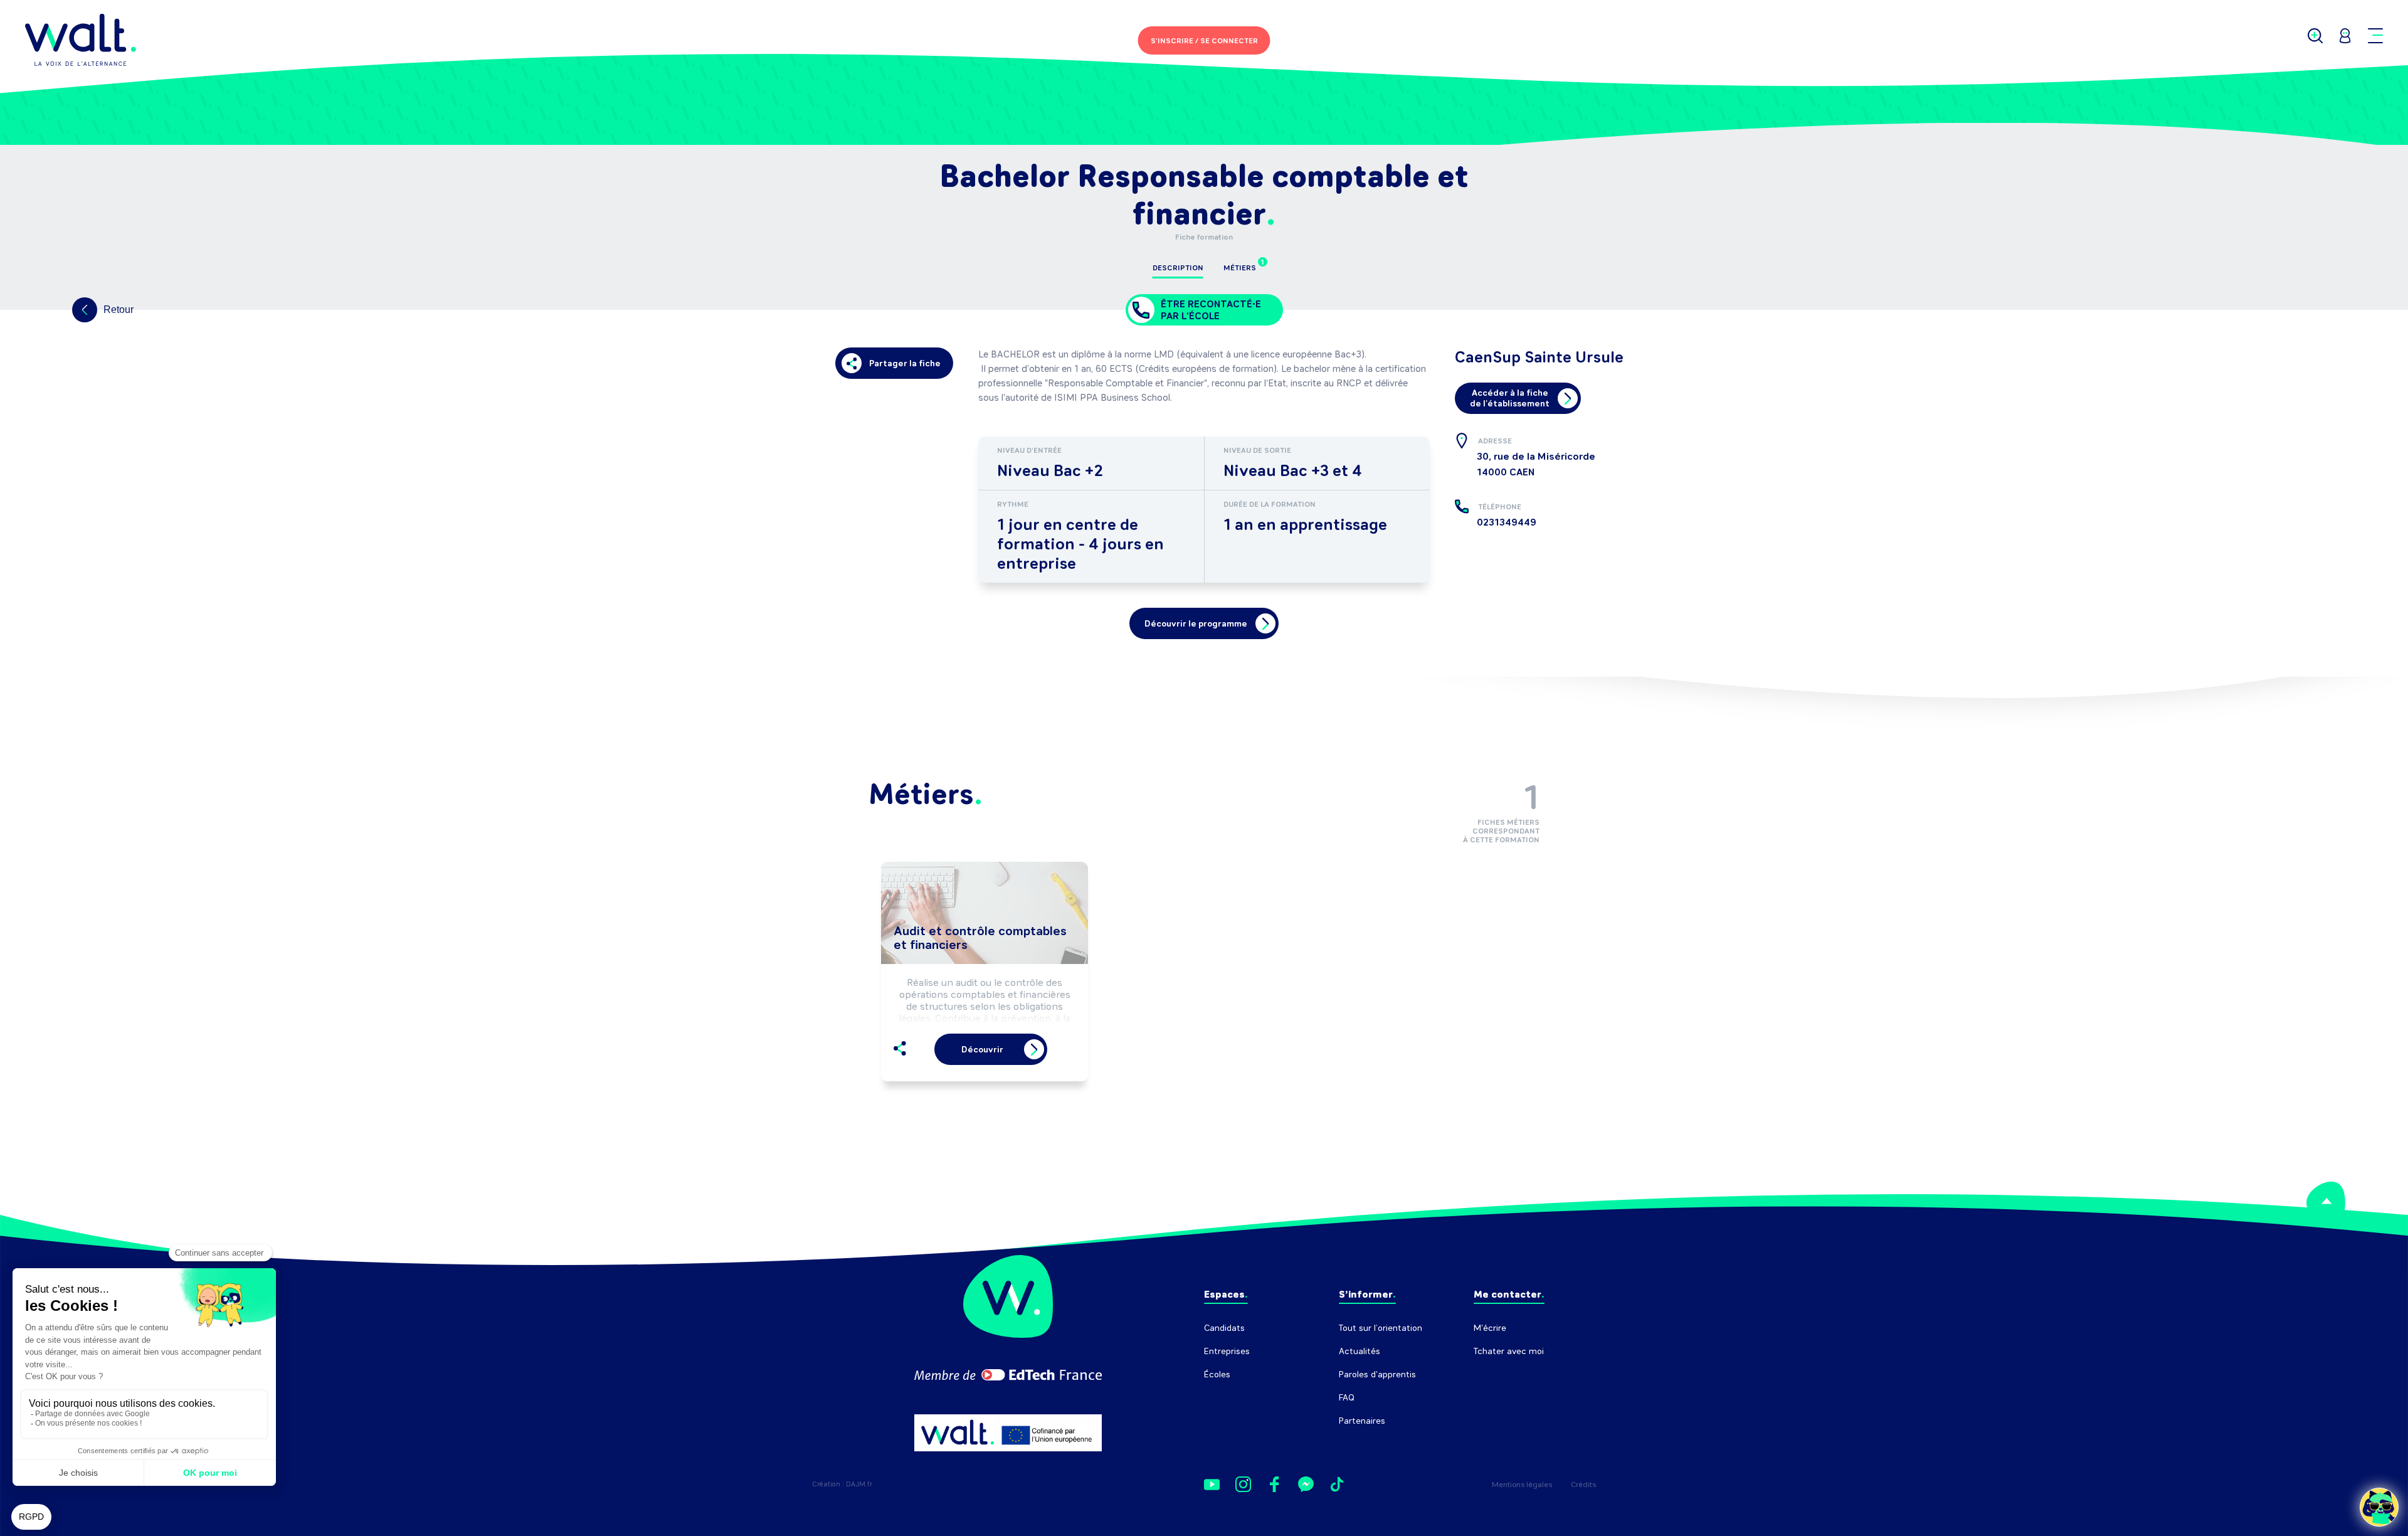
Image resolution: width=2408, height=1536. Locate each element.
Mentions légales (1522, 1485)
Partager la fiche (905, 363)
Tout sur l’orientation (1381, 1328)
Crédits (1583, 1485)
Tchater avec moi (1509, 1351)
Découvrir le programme (1196, 624)
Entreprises (1227, 1351)
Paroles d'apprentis (1377, 1374)
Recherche (1495, 1374)
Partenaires (1362, 1421)
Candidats (1224, 1328)
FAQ (1347, 1398)
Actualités (1360, 1351)
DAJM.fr (859, 1484)
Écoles (1217, 1374)
